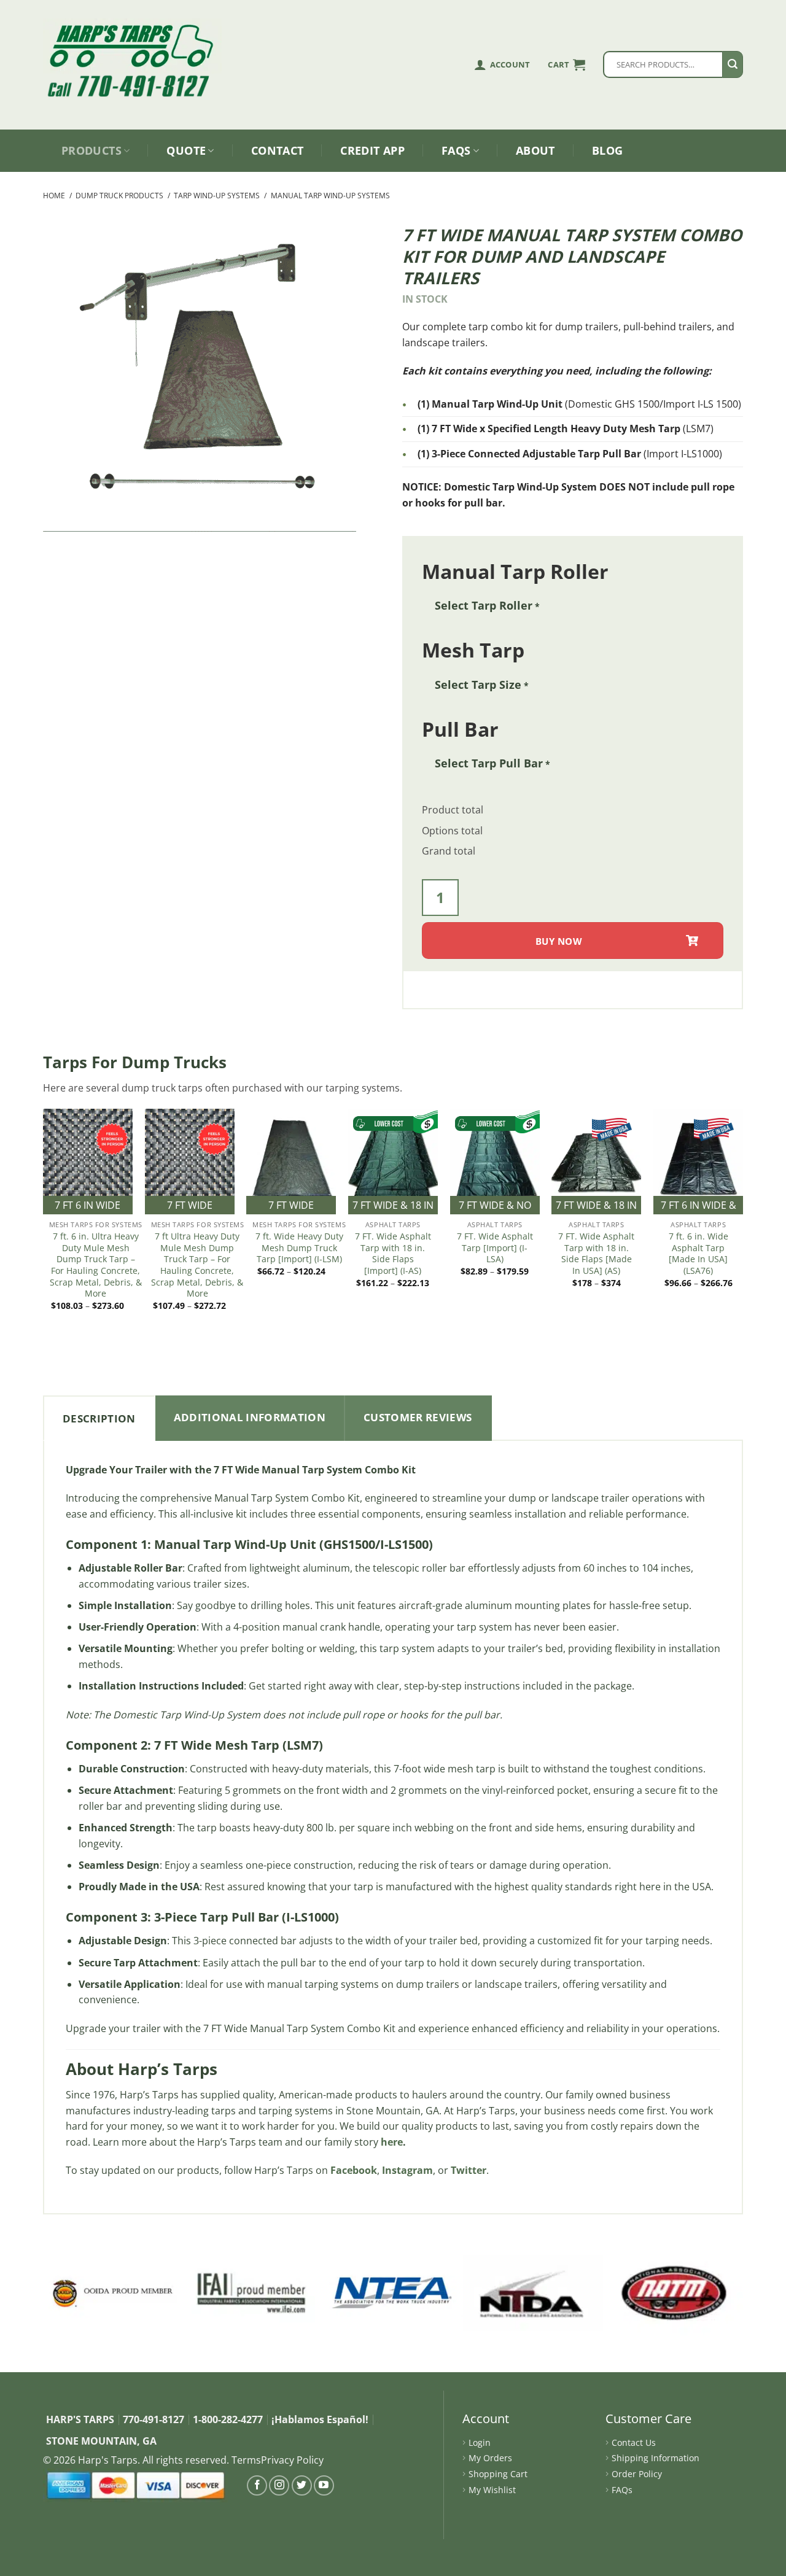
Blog (607, 150)
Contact (278, 150)
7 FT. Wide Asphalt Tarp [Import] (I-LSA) (495, 1248)
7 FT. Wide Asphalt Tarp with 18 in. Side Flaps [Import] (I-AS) (393, 1254)
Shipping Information (656, 2458)
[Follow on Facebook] (257, 2485)
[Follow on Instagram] (279, 2485)
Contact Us (634, 2442)
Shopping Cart (498, 2474)
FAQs (456, 150)
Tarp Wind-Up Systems (217, 196)
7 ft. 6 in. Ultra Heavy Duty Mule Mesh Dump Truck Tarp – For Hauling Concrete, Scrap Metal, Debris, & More (96, 1265)
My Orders (490, 2458)
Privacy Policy (292, 2460)
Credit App (372, 150)
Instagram (407, 2170)
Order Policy (637, 2474)
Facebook (354, 2170)
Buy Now (559, 941)
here (392, 2142)
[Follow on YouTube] (324, 2485)
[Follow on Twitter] (302, 2485)
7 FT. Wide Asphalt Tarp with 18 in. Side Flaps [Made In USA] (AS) (596, 1254)
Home (54, 196)
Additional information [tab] (250, 1417)
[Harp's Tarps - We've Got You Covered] (135, 46)
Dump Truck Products (119, 196)
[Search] (733, 64)
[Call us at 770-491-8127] (135, 86)
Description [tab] (99, 1418)
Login (480, 2442)
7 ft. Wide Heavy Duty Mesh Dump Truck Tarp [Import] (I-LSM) (299, 1248)
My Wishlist (492, 2490)
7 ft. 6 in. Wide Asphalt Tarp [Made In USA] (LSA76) (698, 1254)
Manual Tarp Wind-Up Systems (330, 196)
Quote (186, 150)
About (535, 150)
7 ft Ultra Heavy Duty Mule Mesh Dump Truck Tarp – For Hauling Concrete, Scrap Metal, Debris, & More (197, 1265)
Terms (246, 2460)
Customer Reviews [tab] (418, 1417)
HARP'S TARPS (80, 2419)
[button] (566, 64)
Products (91, 150)
